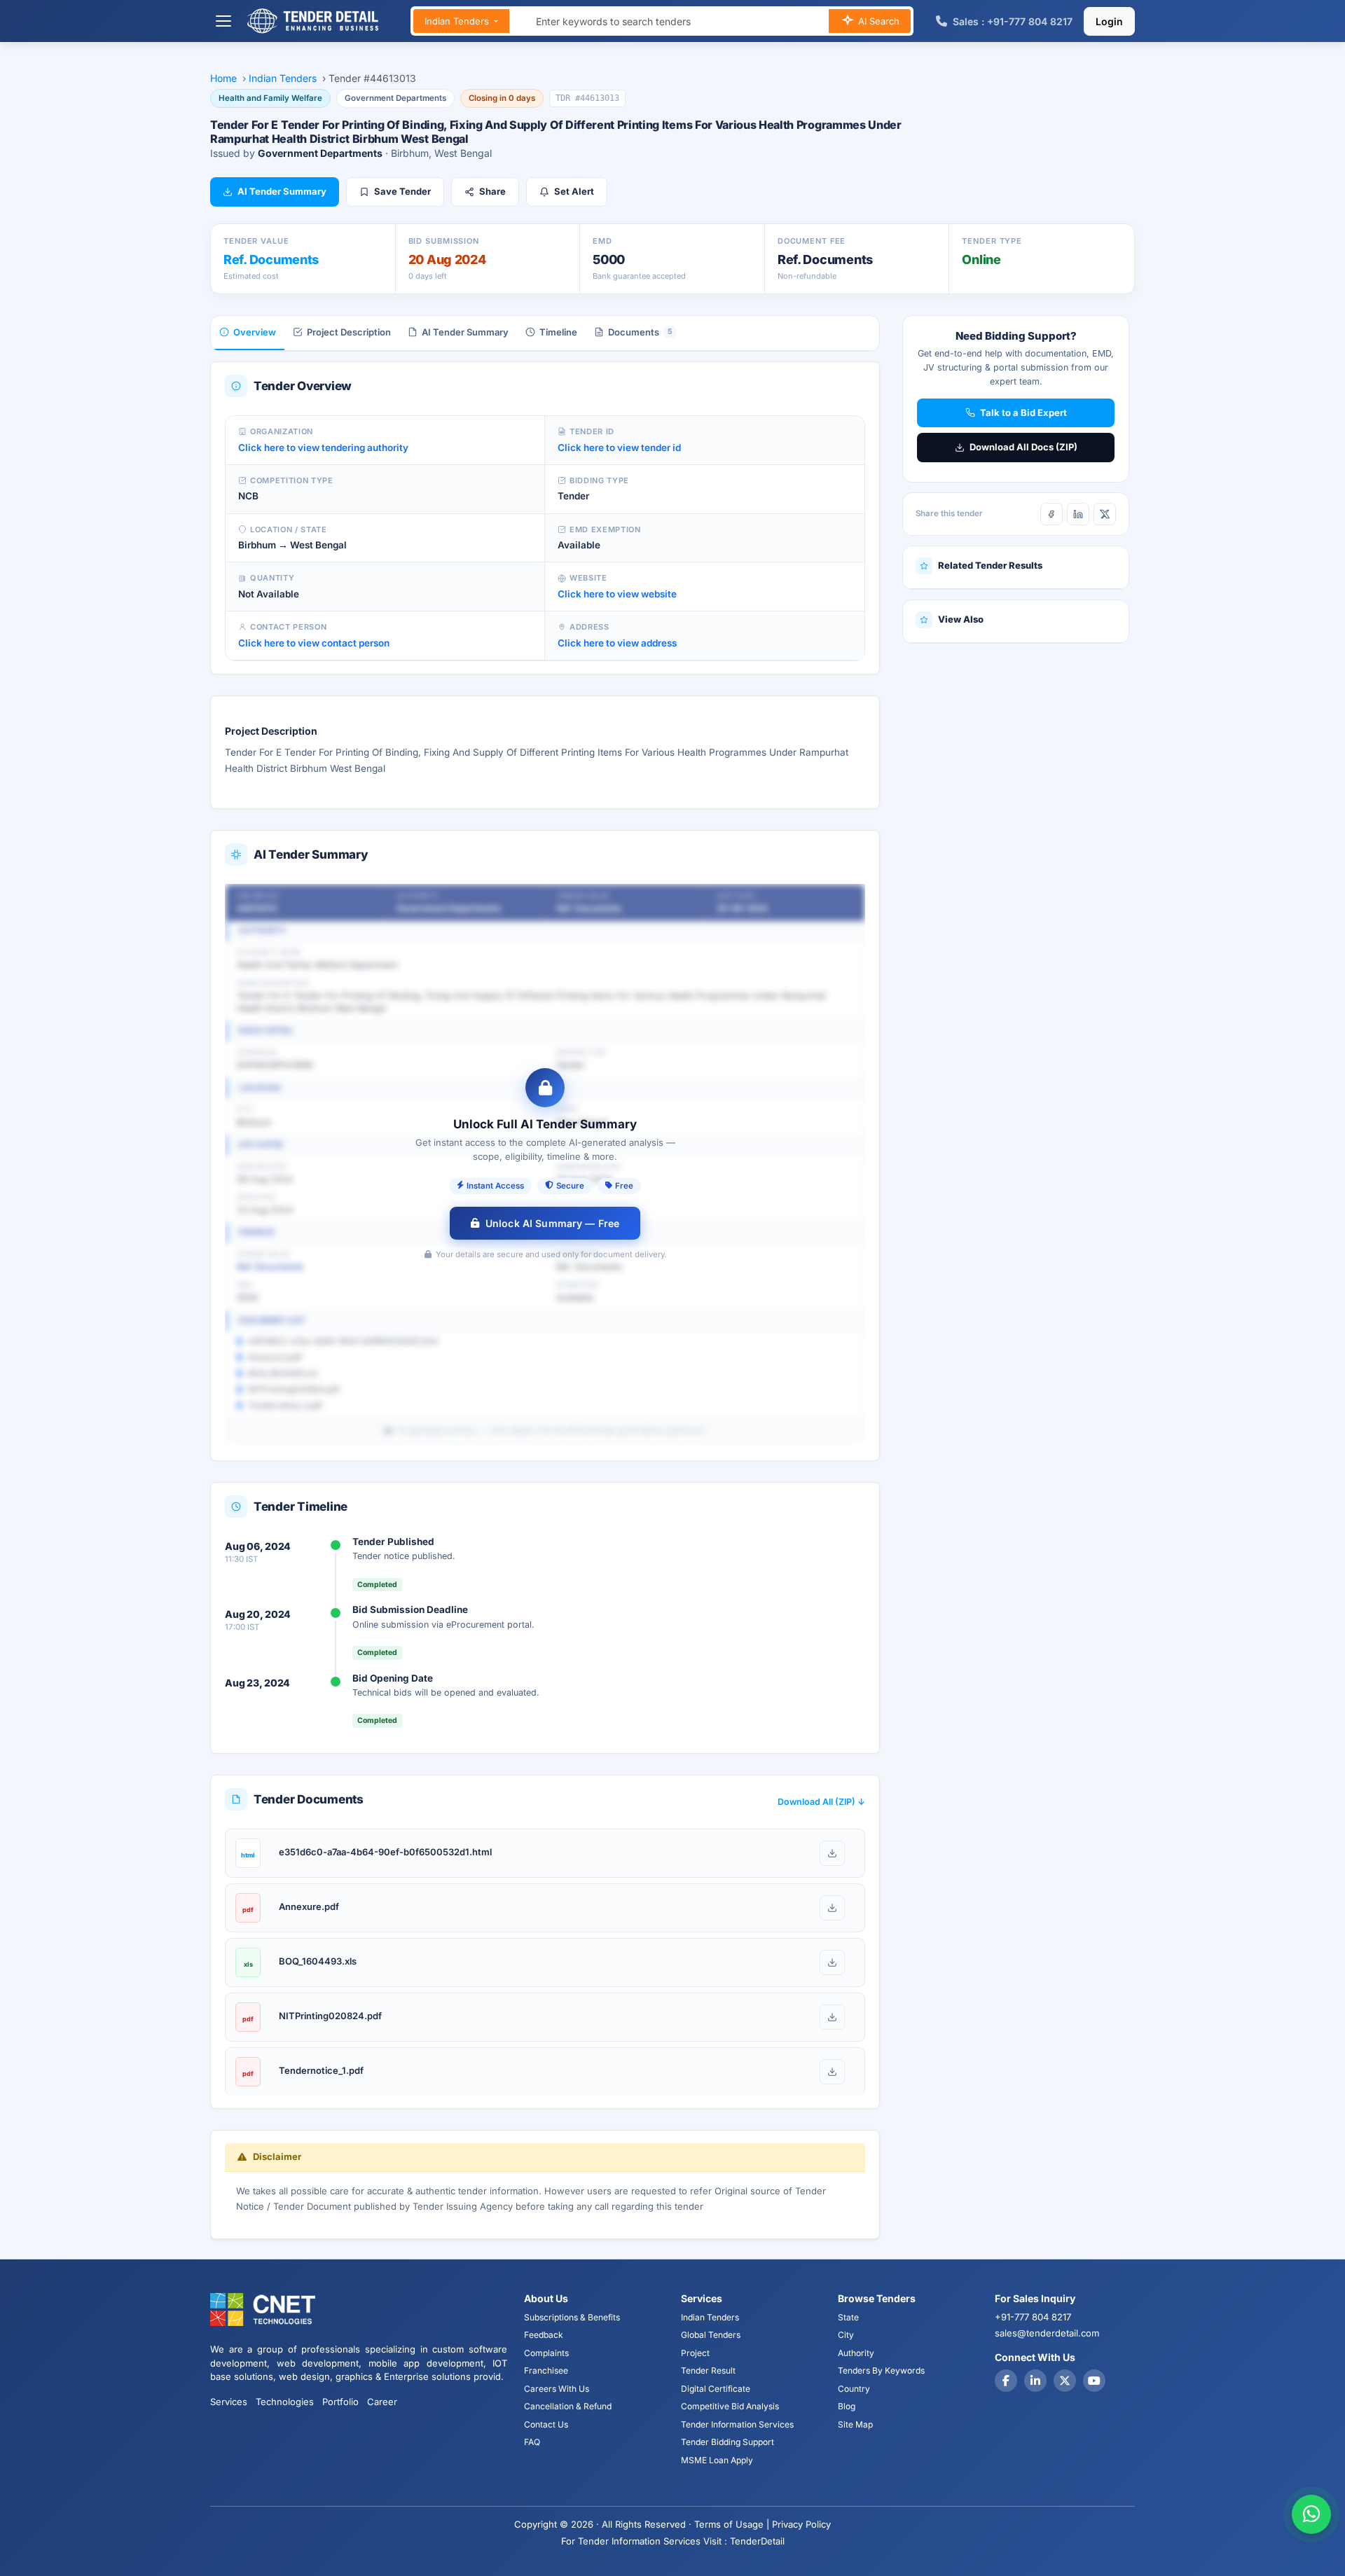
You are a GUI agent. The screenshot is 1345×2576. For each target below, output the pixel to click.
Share (492, 191)
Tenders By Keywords (881, 2370)
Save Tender (402, 191)
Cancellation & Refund (568, 2406)
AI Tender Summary (282, 191)
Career (382, 2402)
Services (229, 2402)
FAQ (532, 2442)
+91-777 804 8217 (1033, 2317)
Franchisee (546, 2370)
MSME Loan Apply (717, 2460)
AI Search (877, 21)
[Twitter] (1065, 2381)
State (848, 2317)
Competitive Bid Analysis (730, 2406)
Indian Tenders (458, 21)
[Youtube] (1094, 2381)
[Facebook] (1051, 514)
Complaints (546, 2353)
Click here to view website (617, 594)
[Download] (832, 1853)
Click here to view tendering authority (323, 448)
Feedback (544, 2335)
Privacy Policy (801, 2524)
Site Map (855, 2424)
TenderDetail (757, 2541)
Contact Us (546, 2424)
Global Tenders (711, 2335)
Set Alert (574, 191)
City (846, 2335)
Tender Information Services (737, 2424)
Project (695, 2353)
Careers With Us (557, 2389)
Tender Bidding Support (727, 2442)
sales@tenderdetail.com (1047, 2333)
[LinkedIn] (1078, 514)
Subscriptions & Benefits (572, 2317)
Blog (847, 2406)
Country (854, 2389)
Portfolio (340, 2402)
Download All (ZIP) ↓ (821, 1802)
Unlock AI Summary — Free (552, 1223)
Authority (856, 2353)
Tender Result (708, 2370)
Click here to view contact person (314, 643)
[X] (1105, 514)
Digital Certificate (716, 2389)
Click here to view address (617, 643)
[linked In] (1035, 2381)
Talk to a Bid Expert (1023, 413)
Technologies (285, 2402)
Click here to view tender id (619, 448)
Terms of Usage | (732, 2524)
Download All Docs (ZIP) (1023, 447)
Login (1109, 21)
